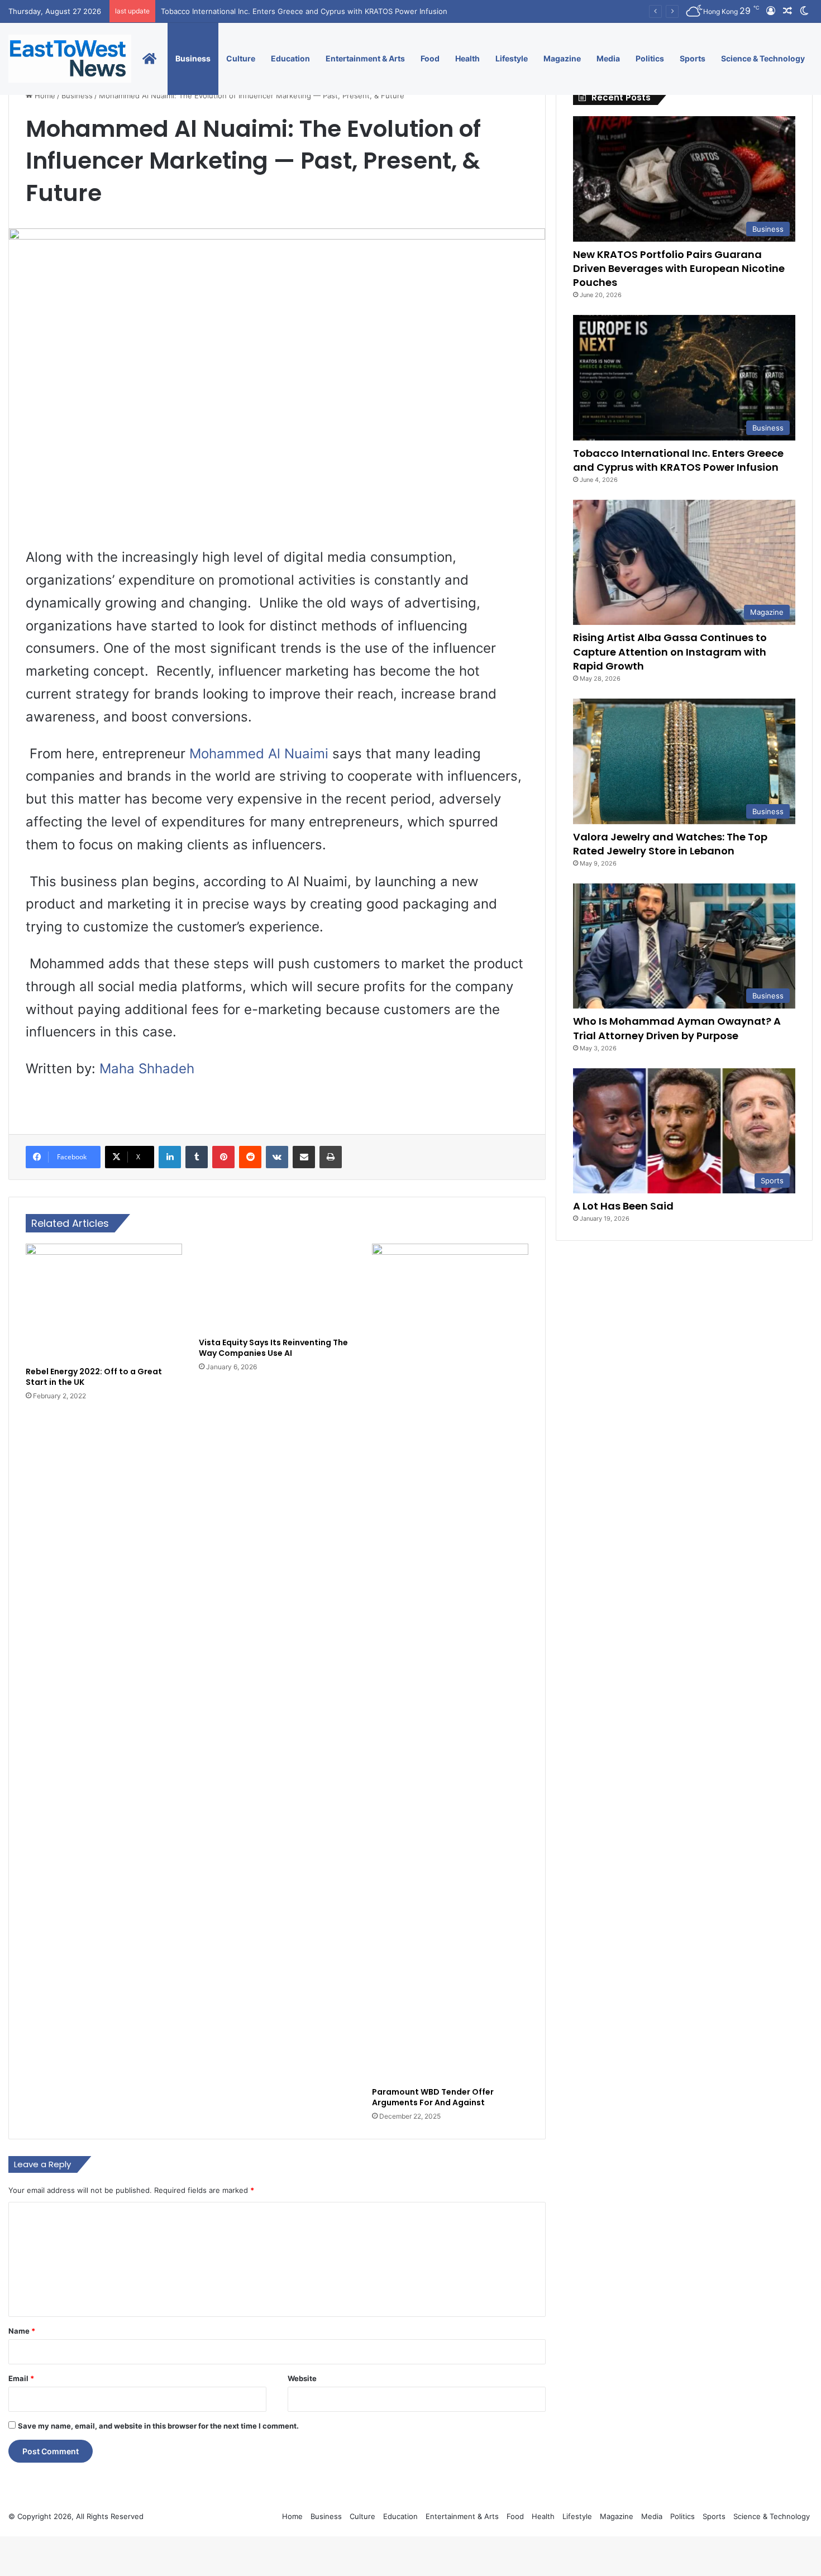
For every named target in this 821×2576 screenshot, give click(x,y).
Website (302, 2378)
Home (44, 95)
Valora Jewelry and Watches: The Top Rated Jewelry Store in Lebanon (670, 844)
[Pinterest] (223, 1157)
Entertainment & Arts (365, 58)
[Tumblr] (197, 1157)
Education (290, 58)
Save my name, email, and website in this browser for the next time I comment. (158, 2426)
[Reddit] (250, 1157)
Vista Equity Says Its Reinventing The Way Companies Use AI (273, 1348)
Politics (650, 58)
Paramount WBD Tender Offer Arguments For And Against (433, 2097)
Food (430, 58)
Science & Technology (763, 58)
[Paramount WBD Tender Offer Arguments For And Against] (450, 1662)
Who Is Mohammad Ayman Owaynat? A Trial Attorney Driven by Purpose (677, 1028)
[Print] (331, 1157)
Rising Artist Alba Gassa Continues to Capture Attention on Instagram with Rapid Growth (670, 651)
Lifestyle (512, 58)
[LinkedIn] (170, 1157)
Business (193, 58)
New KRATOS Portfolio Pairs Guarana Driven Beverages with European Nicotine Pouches (679, 268)
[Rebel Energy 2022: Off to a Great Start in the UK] (104, 1302)
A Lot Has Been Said (623, 1206)
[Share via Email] (304, 1157)
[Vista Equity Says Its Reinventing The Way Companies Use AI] (277, 1287)
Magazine (562, 58)
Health (467, 58)
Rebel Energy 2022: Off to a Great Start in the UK (94, 1377)
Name (22, 2331)
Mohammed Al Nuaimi (259, 754)
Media (608, 58)
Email (21, 2378)
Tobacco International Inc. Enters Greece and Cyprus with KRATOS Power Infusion (678, 460)
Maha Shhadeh (149, 1069)
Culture (241, 58)
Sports (693, 58)
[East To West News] (70, 59)
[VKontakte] (277, 1157)
